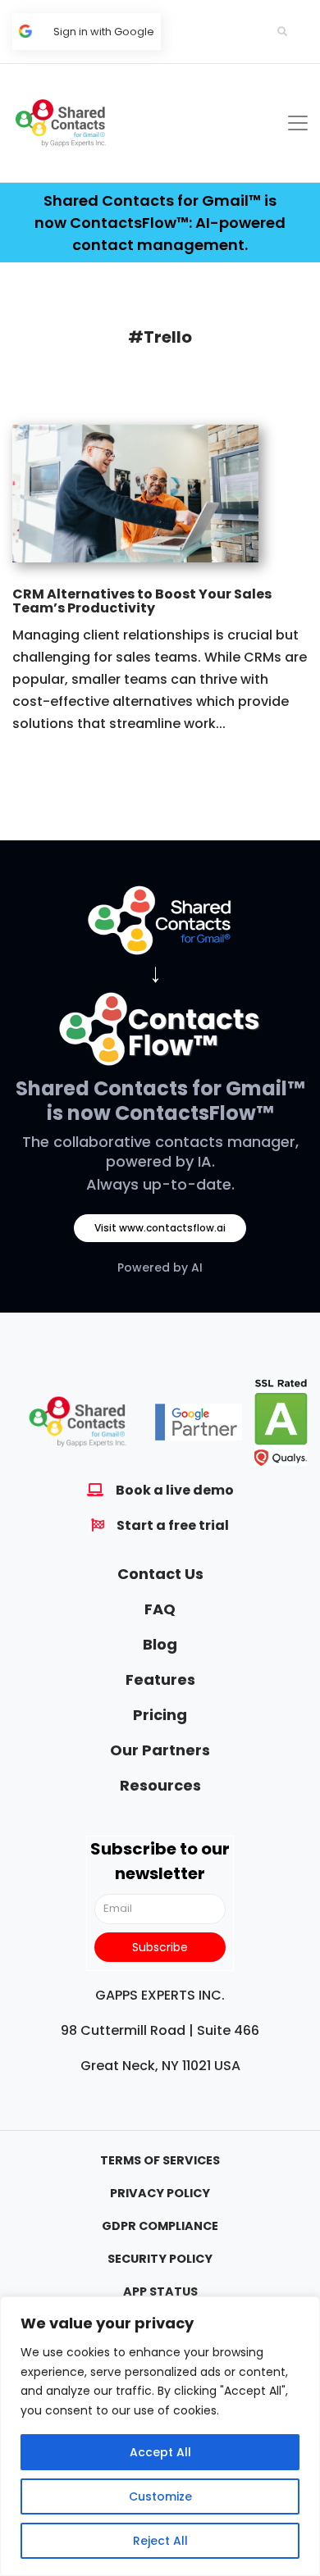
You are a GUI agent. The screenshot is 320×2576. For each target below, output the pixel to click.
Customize (160, 2496)
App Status (160, 2292)
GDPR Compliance (160, 2226)
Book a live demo (175, 1490)
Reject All (160, 2541)
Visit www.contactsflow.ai (160, 1228)
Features (160, 1679)
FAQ (160, 1609)
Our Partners (160, 1750)
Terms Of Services (160, 2160)
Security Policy (160, 2259)
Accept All (160, 2452)
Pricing (160, 1715)
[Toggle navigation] (298, 123)
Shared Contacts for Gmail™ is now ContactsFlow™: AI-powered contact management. (160, 223)
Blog (160, 1644)
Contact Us (160, 1574)
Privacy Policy (160, 2193)
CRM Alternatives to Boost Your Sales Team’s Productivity (142, 601)
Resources (160, 1785)
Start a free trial (173, 1525)
